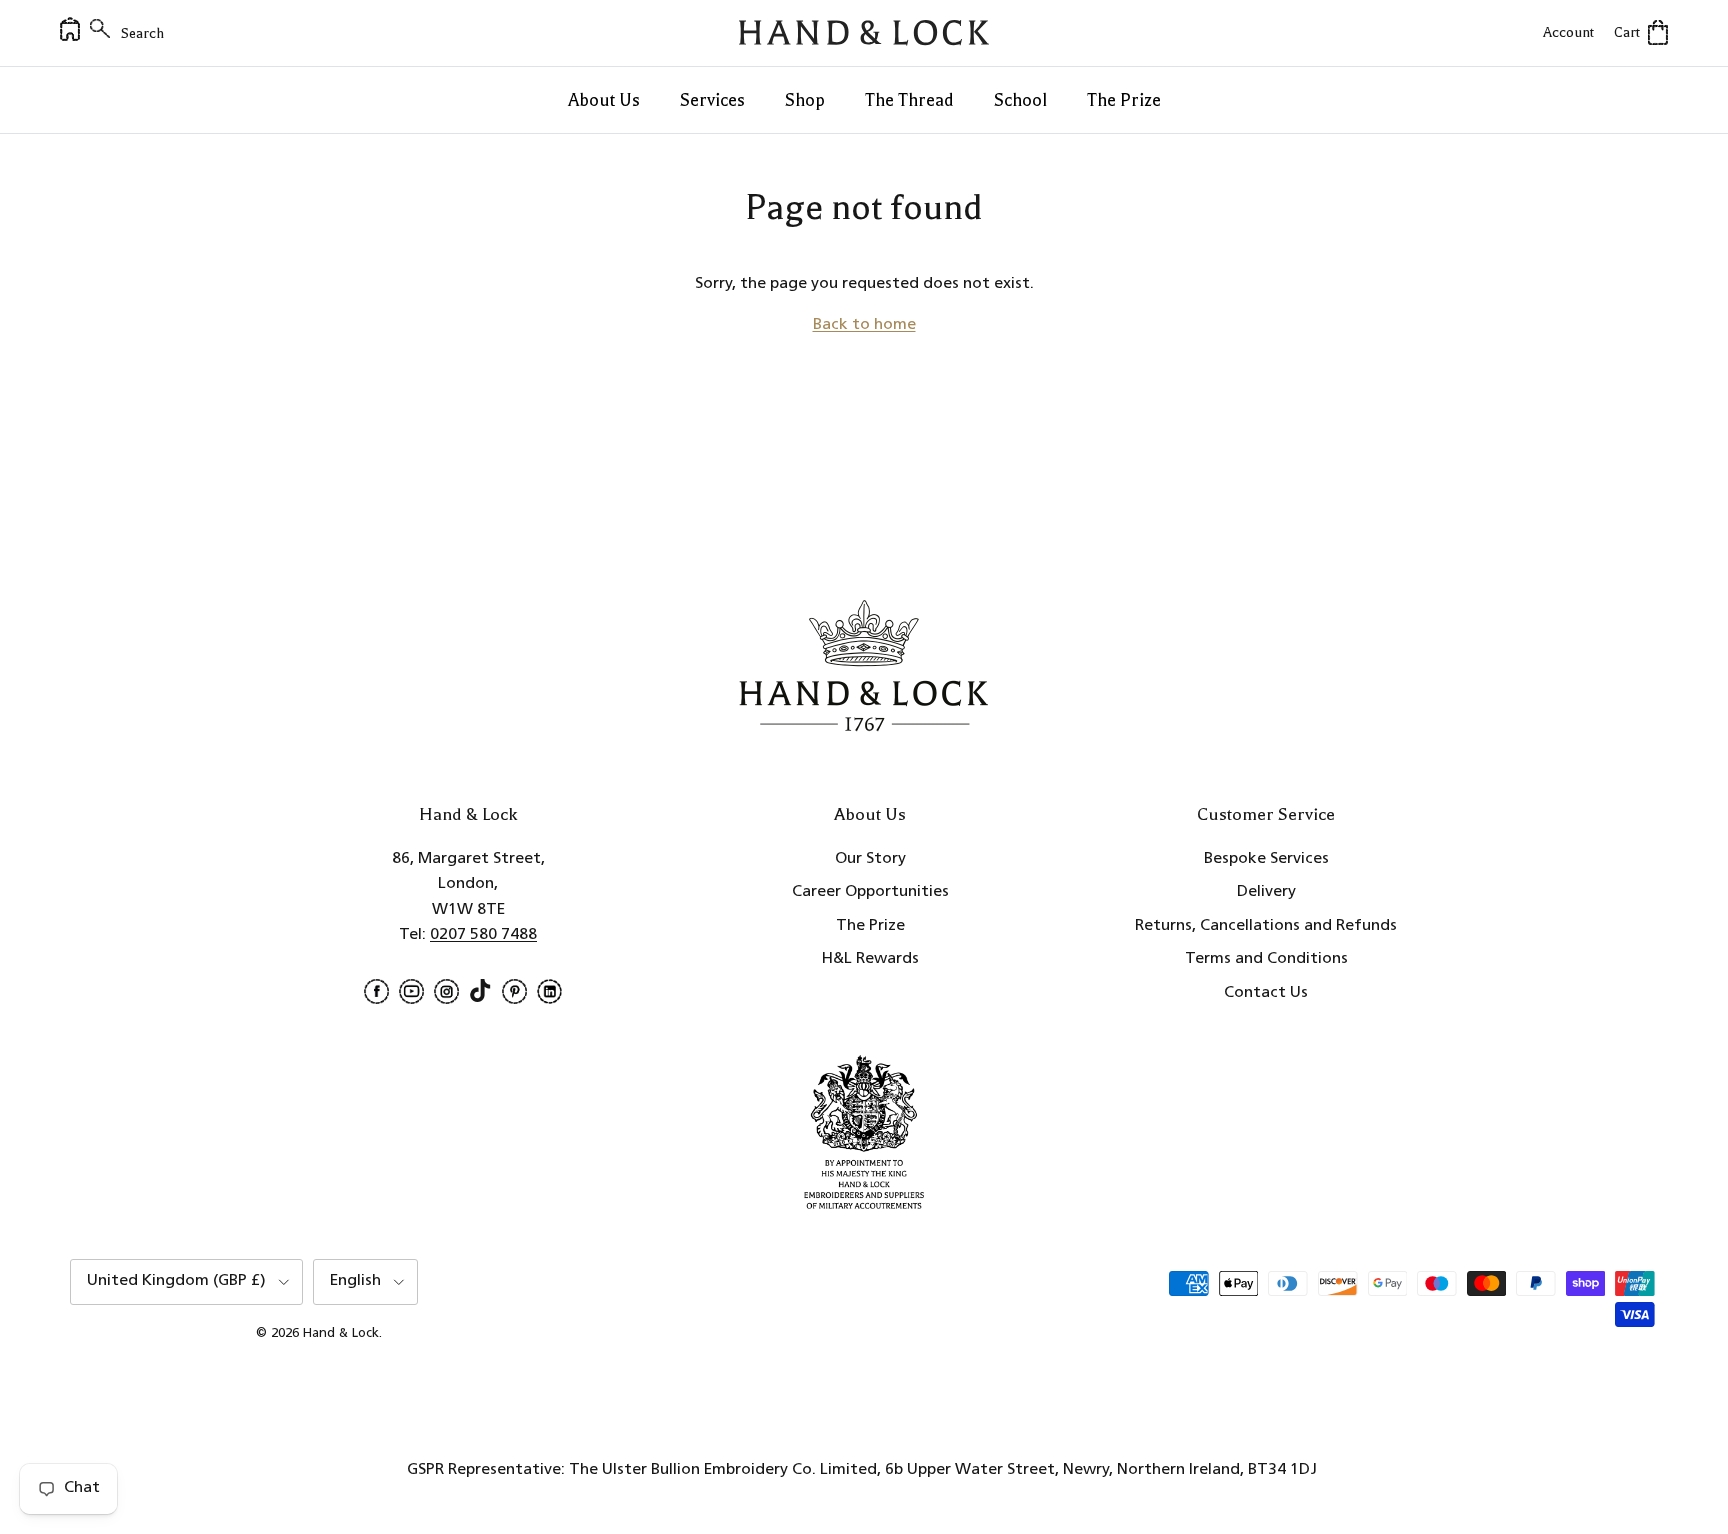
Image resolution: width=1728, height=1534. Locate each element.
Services (712, 100)
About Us (604, 100)
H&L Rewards (870, 959)
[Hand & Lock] (864, 33)
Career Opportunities (870, 892)
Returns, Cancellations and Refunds (1266, 926)
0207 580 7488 (483, 935)
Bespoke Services (1266, 859)
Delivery (1266, 892)
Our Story (870, 859)
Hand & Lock (341, 1333)
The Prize (1124, 100)
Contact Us (1266, 993)
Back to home (864, 325)
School (1020, 100)
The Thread (909, 100)
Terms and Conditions (1266, 959)
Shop (805, 100)
